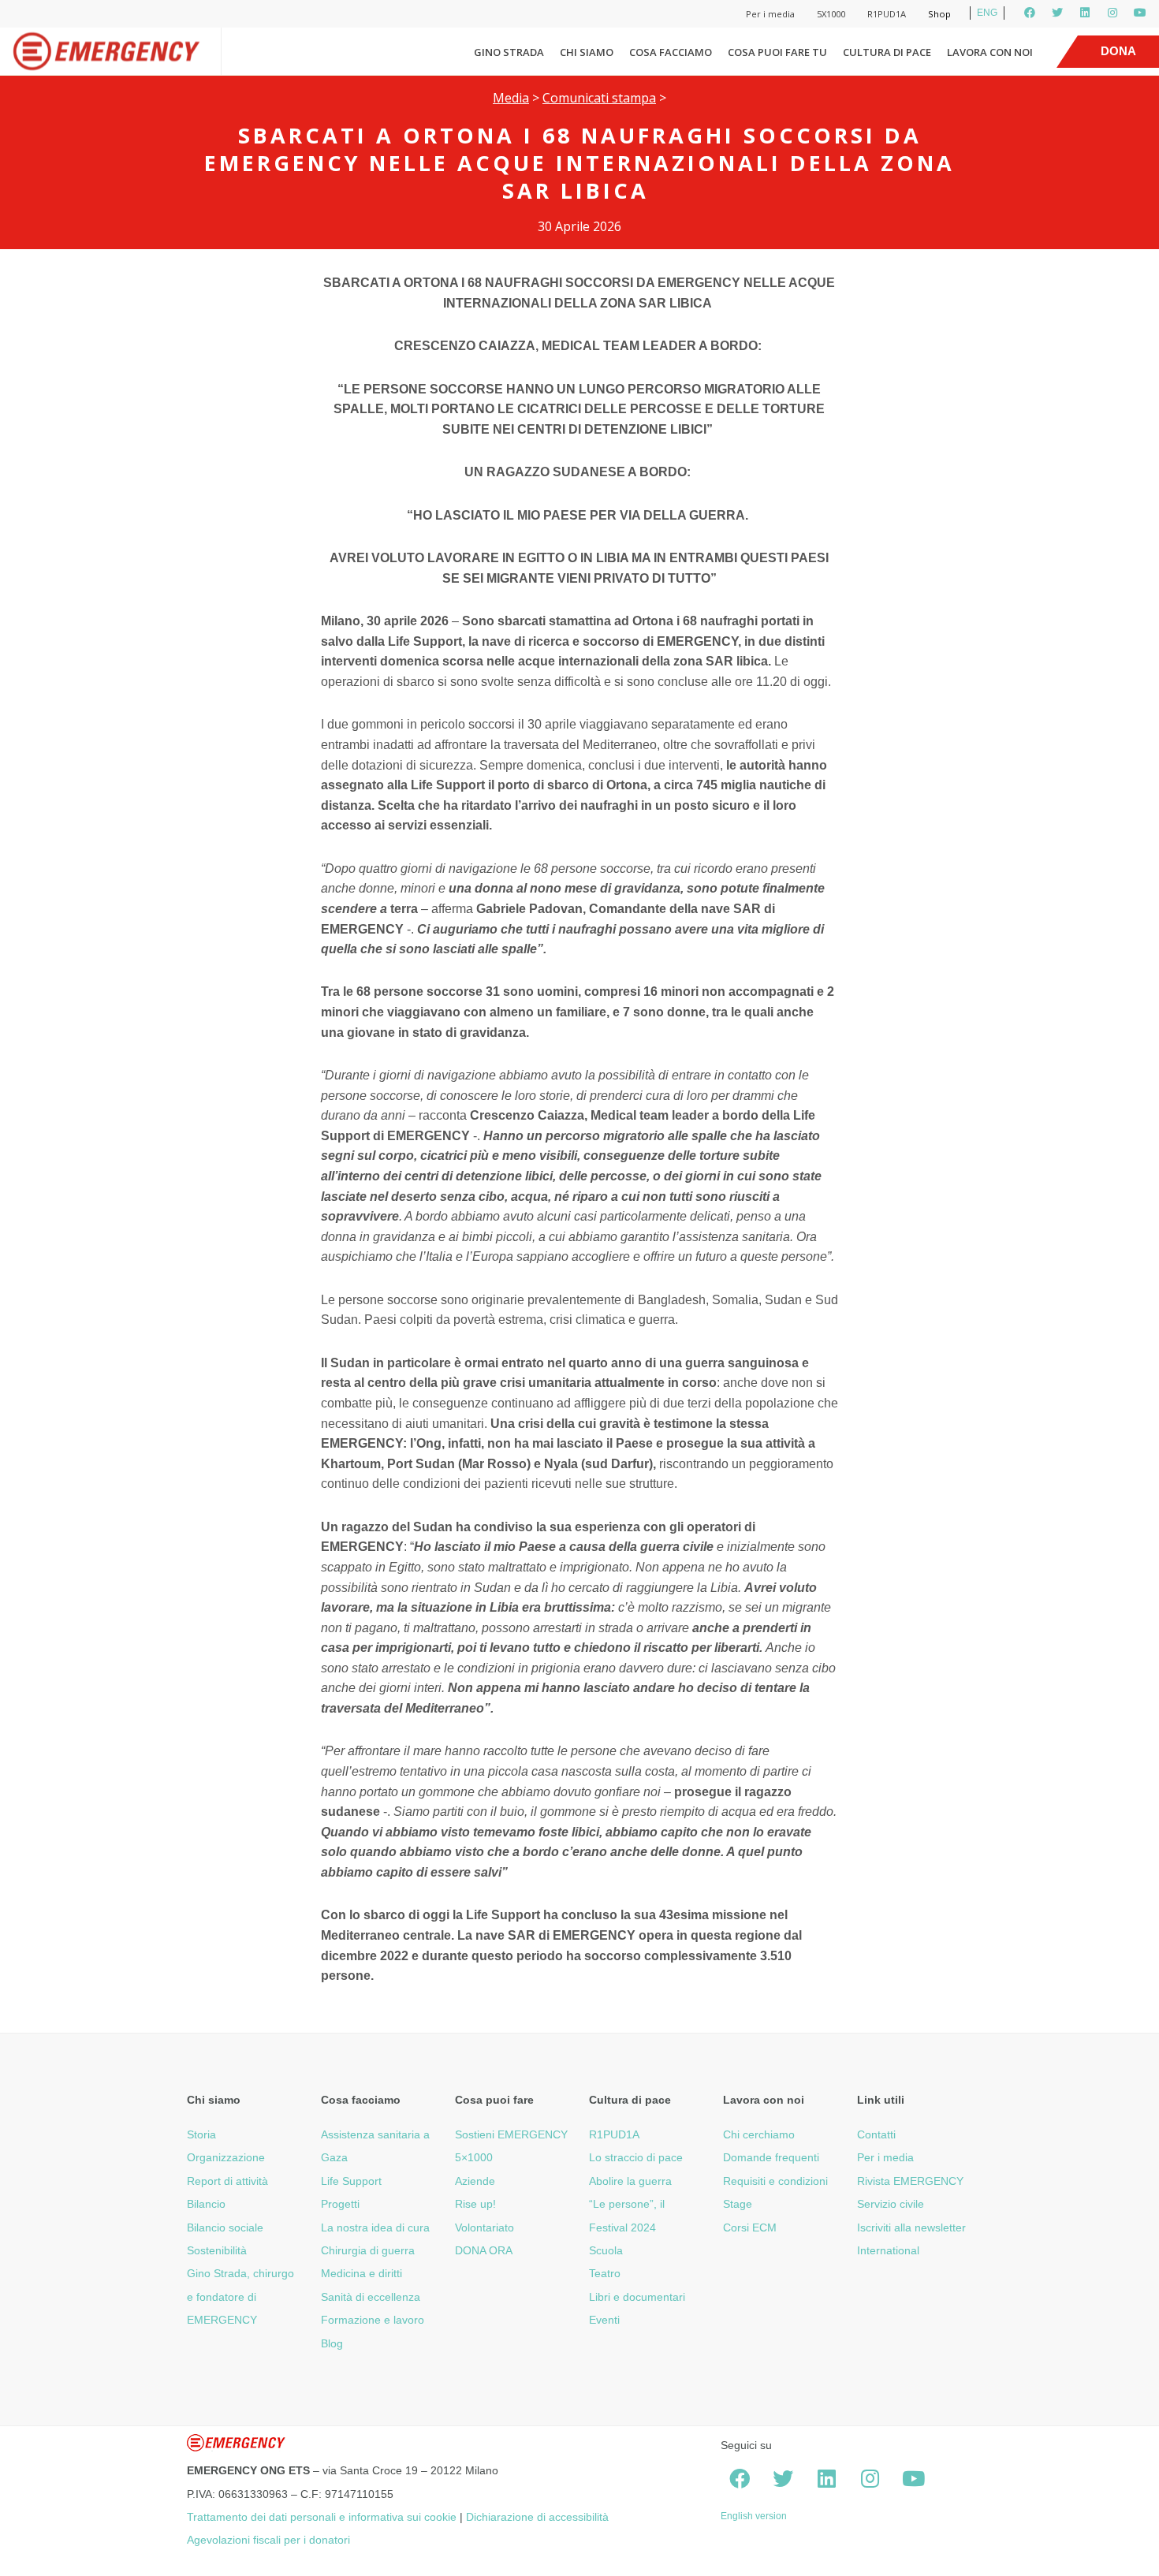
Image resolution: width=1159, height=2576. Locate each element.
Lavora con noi (990, 52)
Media (511, 98)
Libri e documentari (637, 2297)
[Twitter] (1057, 13)
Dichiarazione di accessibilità (537, 2517)
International (888, 2250)
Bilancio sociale (225, 2227)
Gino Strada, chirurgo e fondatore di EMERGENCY (240, 2296)
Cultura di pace (887, 52)
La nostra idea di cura (375, 2227)
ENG (987, 13)
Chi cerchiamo (759, 2134)
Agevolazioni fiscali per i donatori (268, 2540)
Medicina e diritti (361, 2273)
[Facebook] (1030, 13)
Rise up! (475, 2204)
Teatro (605, 2273)
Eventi (604, 2320)
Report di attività (227, 2181)
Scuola (606, 2250)
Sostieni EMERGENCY (511, 2134)
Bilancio (206, 2204)
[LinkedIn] (1085, 13)
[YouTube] (1140, 13)
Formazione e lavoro (373, 2320)
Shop (939, 14)
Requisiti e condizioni (775, 2181)
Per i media (770, 14)
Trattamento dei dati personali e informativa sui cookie (322, 2517)
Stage (738, 2204)
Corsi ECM (750, 2227)
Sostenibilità (217, 2250)
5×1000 (474, 2157)
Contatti (876, 2134)
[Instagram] (1112, 13)
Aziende (475, 2181)
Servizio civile (891, 2204)
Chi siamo (587, 52)
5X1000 (831, 14)
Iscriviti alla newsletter (911, 2227)
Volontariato (484, 2227)
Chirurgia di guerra (368, 2250)
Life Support (351, 2181)
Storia (201, 2134)
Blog (332, 2343)
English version (754, 2516)
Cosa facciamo (671, 52)
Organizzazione (226, 2157)
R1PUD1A (887, 14)
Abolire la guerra (630, 2181)
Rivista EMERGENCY (910, 2181)
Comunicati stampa (599, 98)
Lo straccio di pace (636, 2157)
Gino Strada (509, 52)
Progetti (340, 2204)
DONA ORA (484, 2250)
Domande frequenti (771, 2157)
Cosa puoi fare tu (777, 52)
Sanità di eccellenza (371, 2297)
